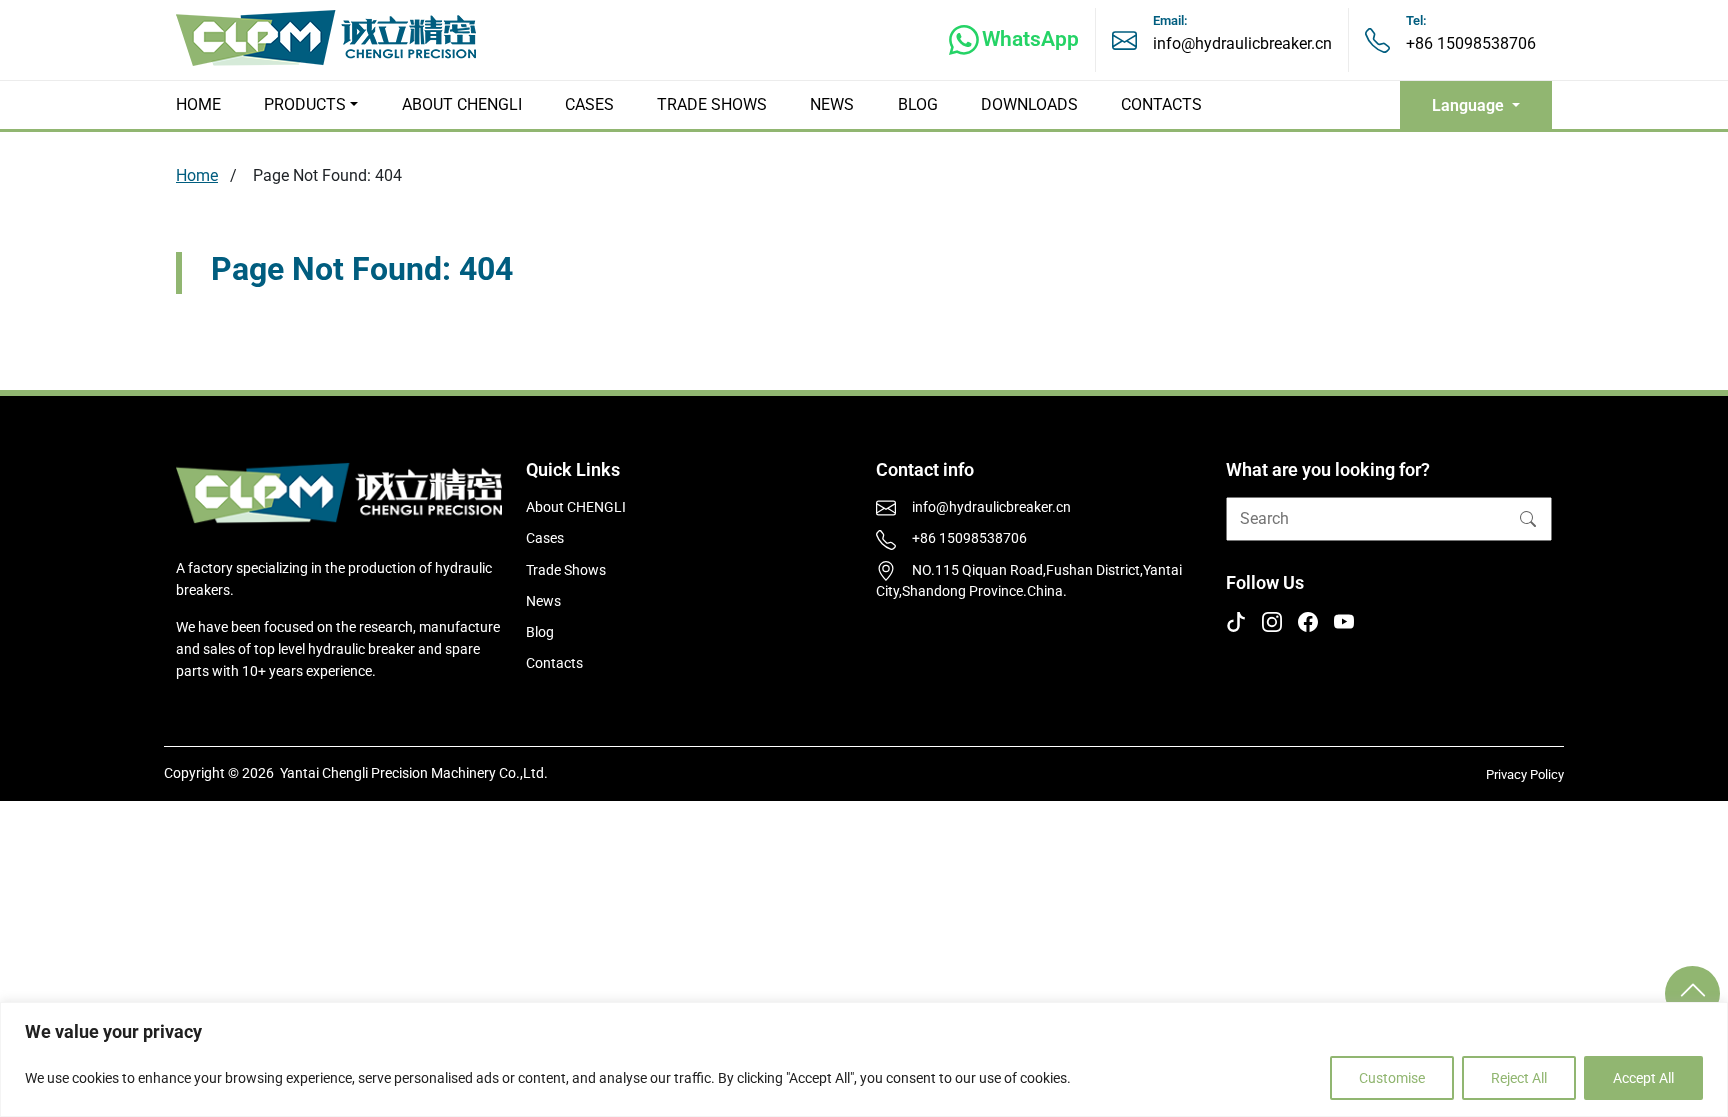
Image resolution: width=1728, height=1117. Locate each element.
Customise (1392, 1078)
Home (197, 175)
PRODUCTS (305, 104)
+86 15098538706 (1471, 43)
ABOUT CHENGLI (462, 104)
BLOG (918, 104)
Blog (540, 632)
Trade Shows (566, 570)
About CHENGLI (576, 507)
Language (1470, 105)
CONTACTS (1161, 104)
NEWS (832, 104)
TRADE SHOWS (712, 104)
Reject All (1519, 1078)
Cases (545, 538)
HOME (198, 104)
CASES (589, 104)
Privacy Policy (1525, 774)
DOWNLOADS (1029, 104)
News (543, 601)
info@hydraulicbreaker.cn (1242, 43)
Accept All (1643, 1078)
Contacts (554, 663)
